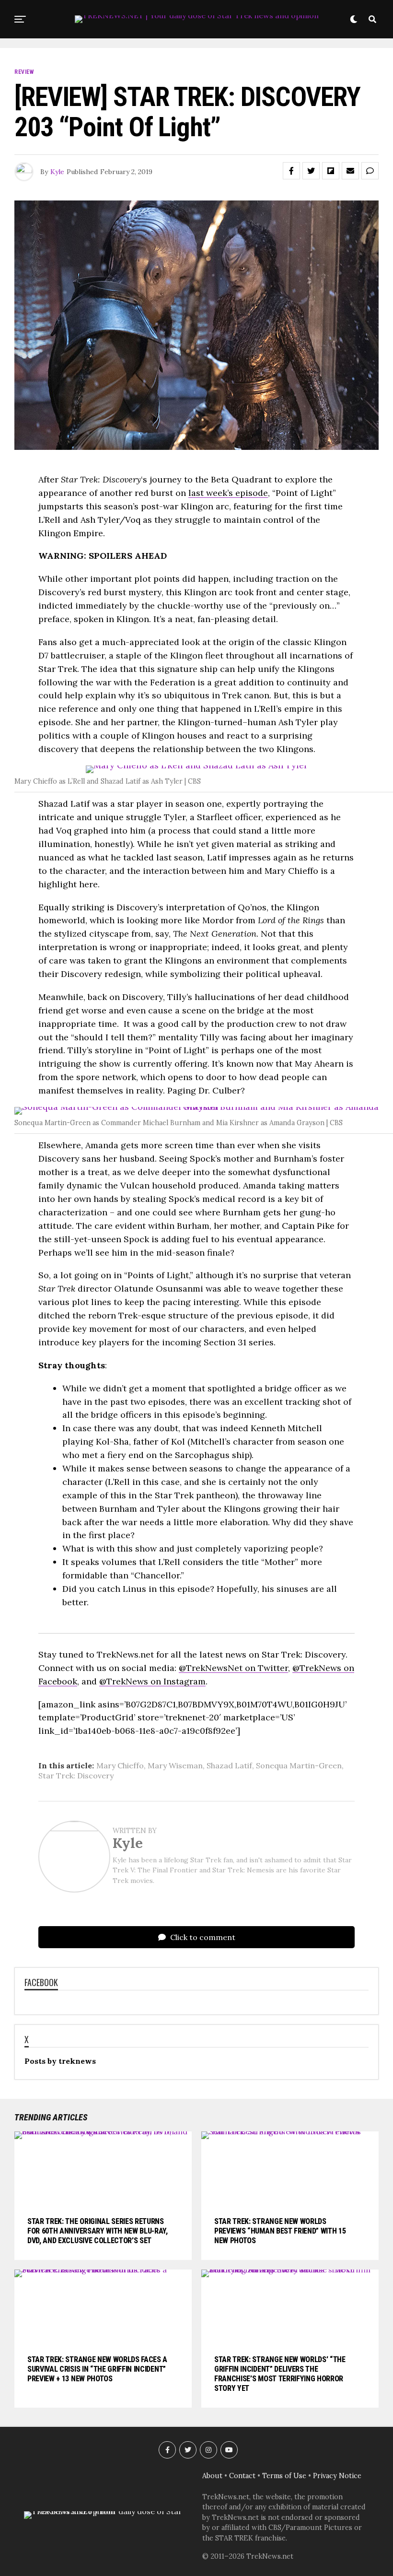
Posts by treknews (60, 2061)
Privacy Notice (337, 2476)
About (212, 2476)
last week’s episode (228, 493)
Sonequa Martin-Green (299, 1765)
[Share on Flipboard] (331, 171)
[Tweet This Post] (311, 171)
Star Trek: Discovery (76, 1776)
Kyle (57, 172)
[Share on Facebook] (291, 171)
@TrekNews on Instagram (152, 1681)
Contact (242, 2476)
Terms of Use (284, 2476)
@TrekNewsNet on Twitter (233, 1668)
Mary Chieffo (120, 1765)
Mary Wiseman (175, 1765)
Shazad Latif (229, 1765)
